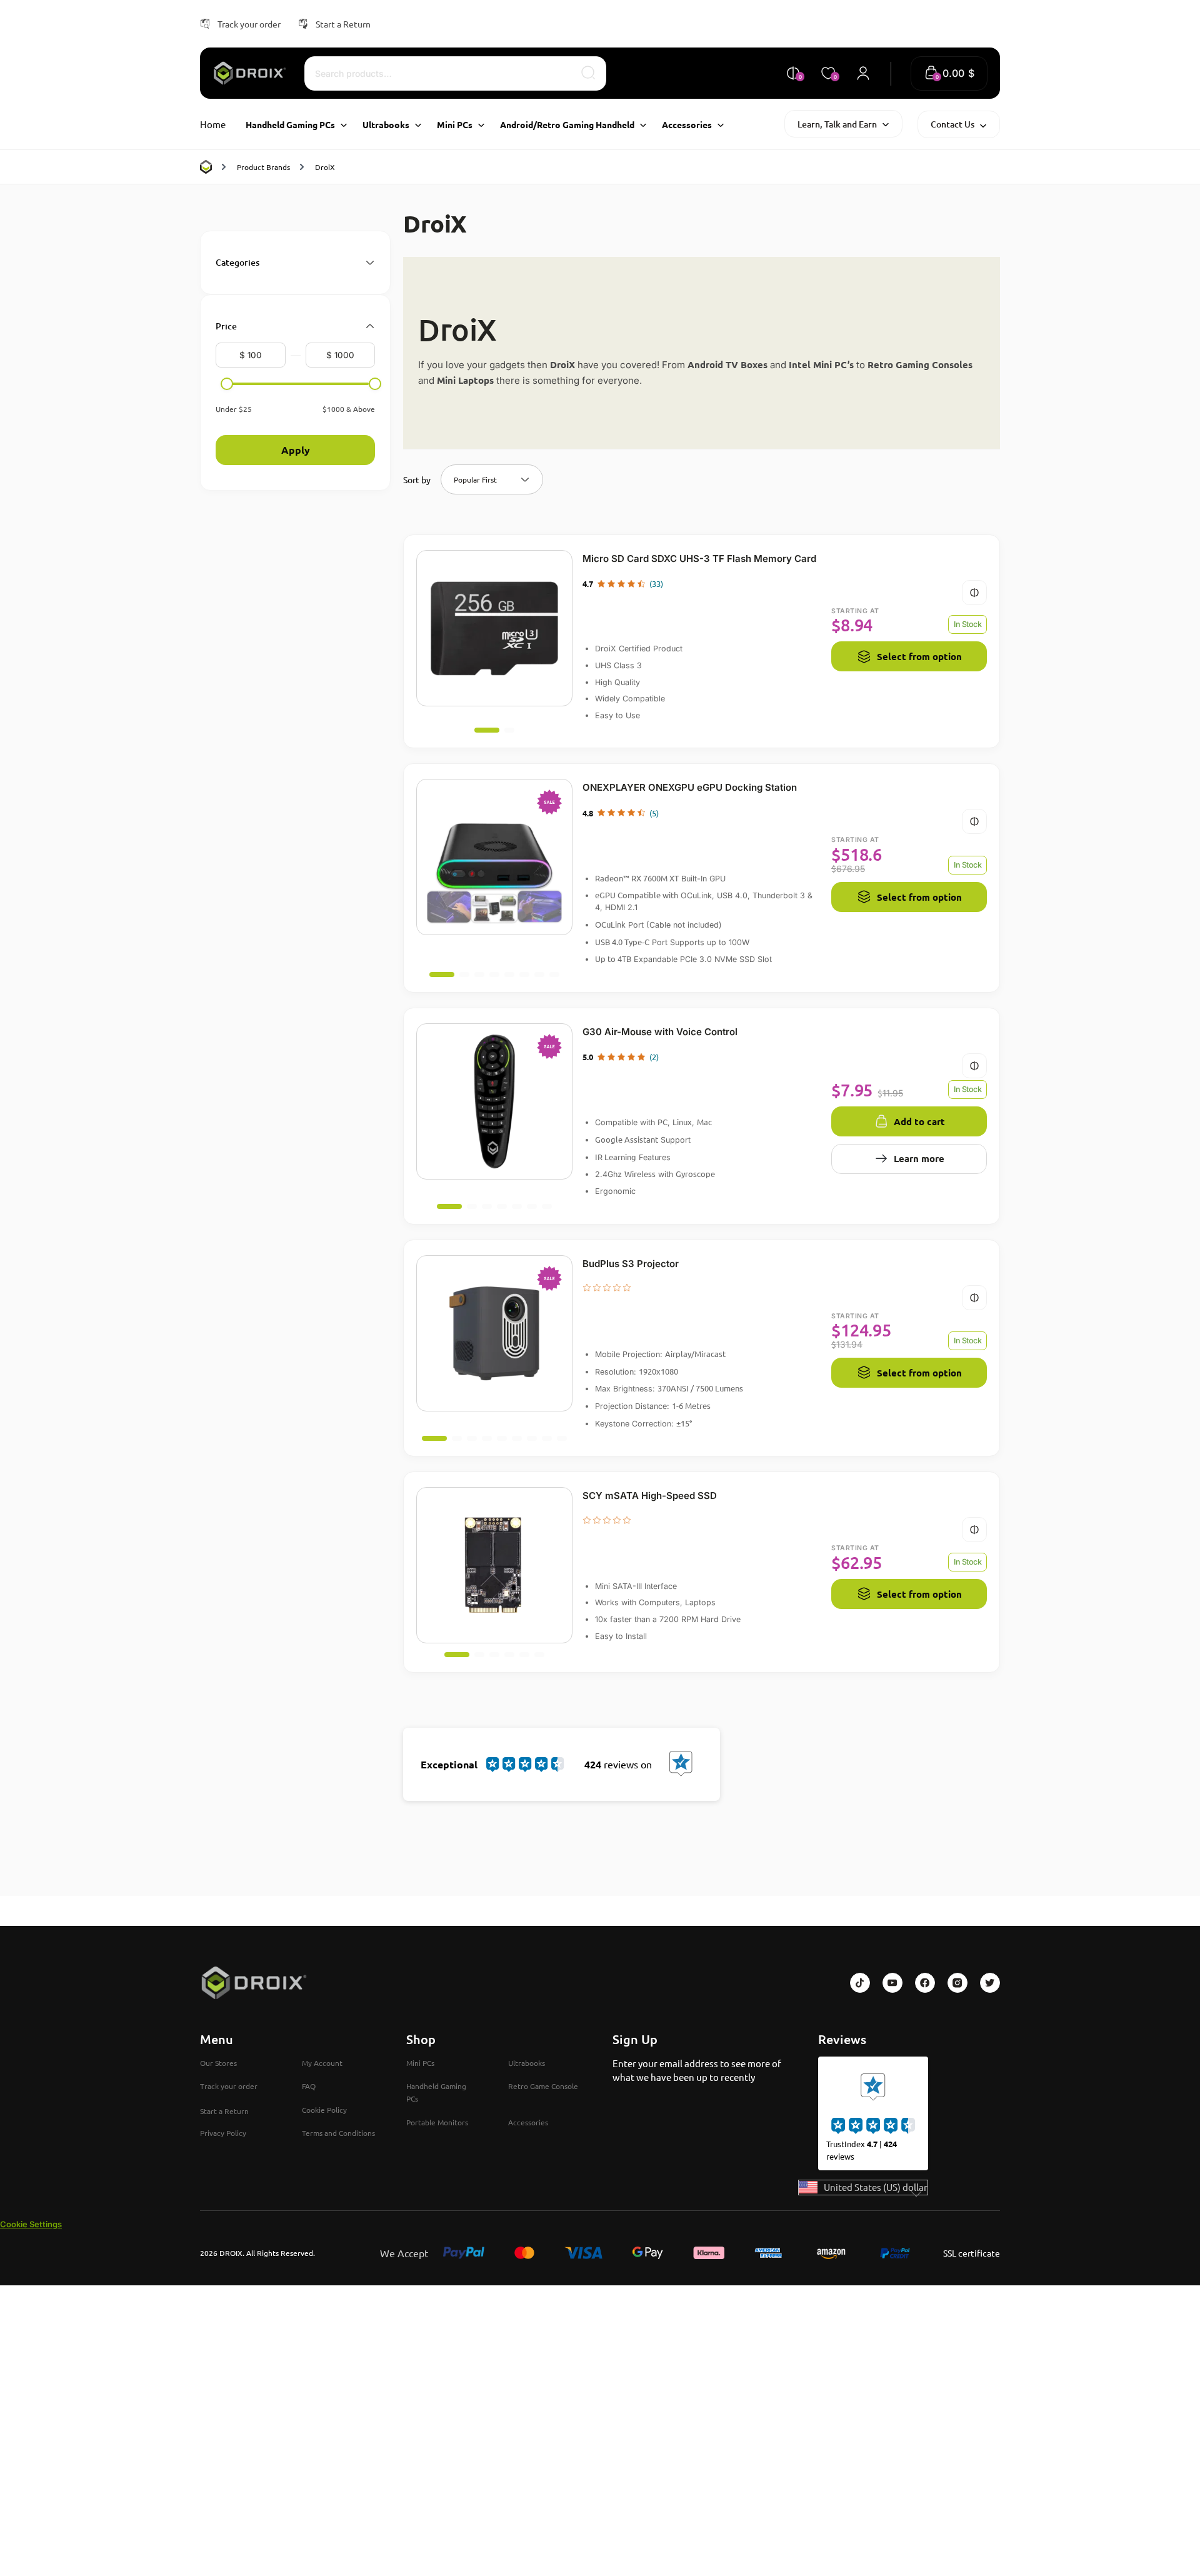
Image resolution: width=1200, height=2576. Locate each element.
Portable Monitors (437, 2122)
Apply (296, 450)
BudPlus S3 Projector (631, 1264)
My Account (322, 2063)
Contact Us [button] (952, 124)
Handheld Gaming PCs (436, 2092)
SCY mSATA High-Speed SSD (650, 1496)
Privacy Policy (223, 2133)
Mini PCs (420, 2063)
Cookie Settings (31, 2224)
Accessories (528, 2122)
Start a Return (343, 24)
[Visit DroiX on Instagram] (957, 1983)
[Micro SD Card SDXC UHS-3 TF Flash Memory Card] (494, 628)
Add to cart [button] (702, 1081)
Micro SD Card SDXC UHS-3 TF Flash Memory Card (699, 559)
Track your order (249, 24)
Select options (702, 608)
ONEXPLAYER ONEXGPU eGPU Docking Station (690, 787)
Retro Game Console (543, 2086)
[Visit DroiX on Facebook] (925, 1983)
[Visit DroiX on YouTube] (892, 1983)
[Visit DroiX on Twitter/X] (990, 1983)
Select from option (919, 656)
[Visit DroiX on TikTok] (860, 1983)
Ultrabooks (527, 2063)
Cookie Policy (324, 2110)
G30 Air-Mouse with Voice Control (660, 1032)
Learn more (919, 1158)
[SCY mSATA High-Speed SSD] (494, 1565)
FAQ (309, 2086)
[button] (949, 73)
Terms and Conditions (338, 2133)
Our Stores (218, 2063)
